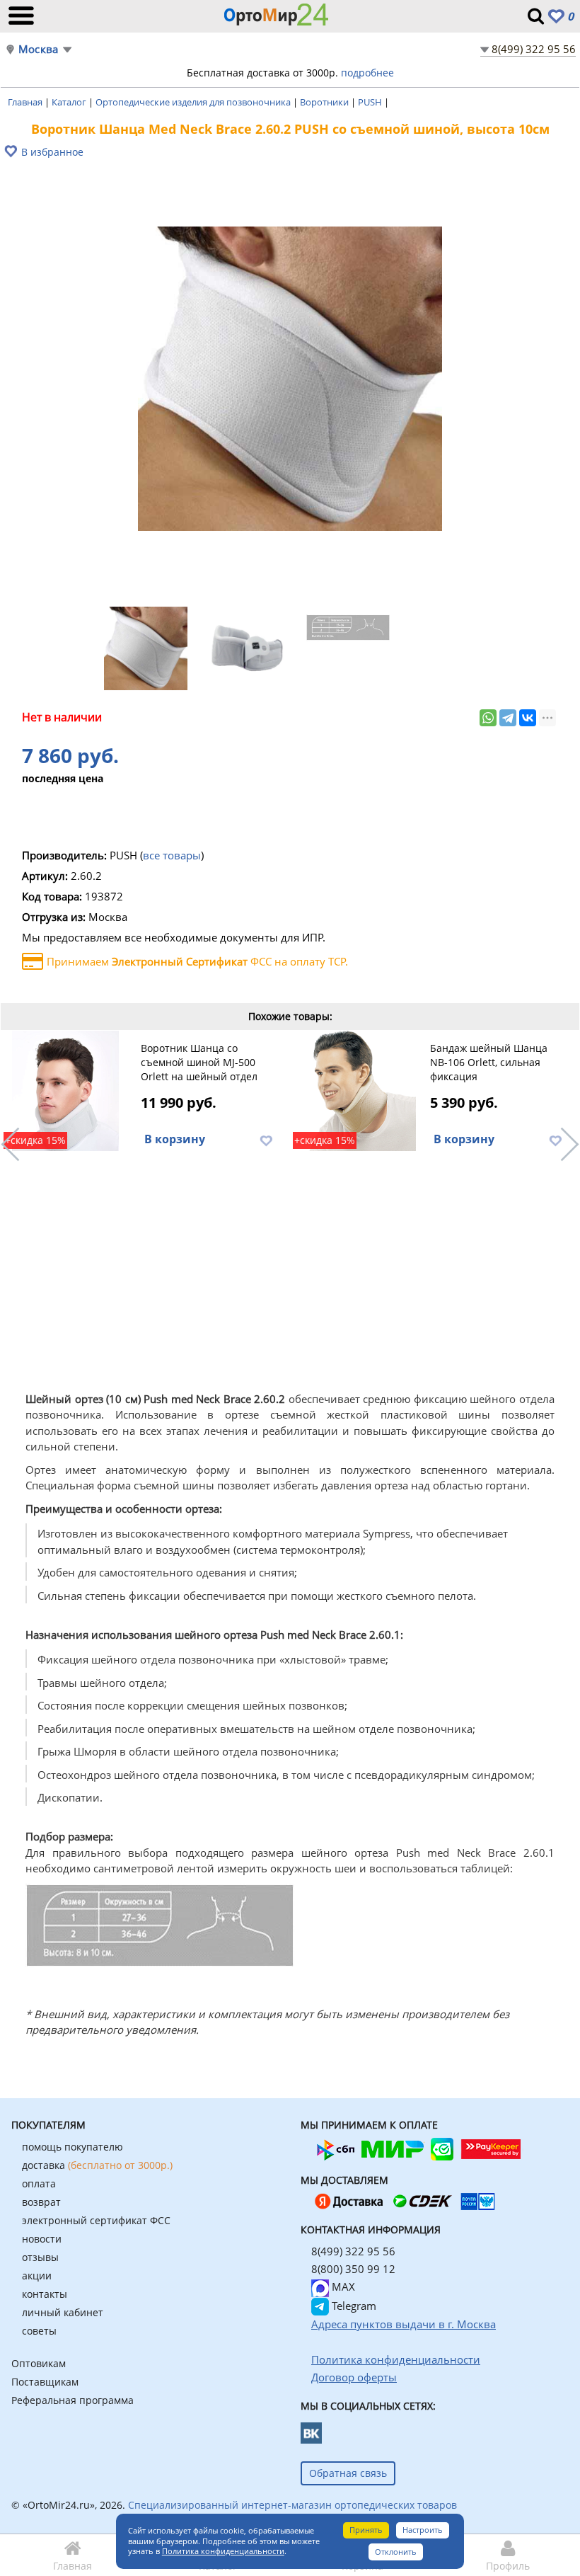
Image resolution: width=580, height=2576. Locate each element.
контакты (45, 2294)
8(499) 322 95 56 (534, 49)
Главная (26, 102)
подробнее (367, 73)
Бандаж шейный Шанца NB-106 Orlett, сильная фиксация (489, 1062)
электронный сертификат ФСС (96, 2220)
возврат (41, 2202)
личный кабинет (63, 2312)
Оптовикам (39, 2363)
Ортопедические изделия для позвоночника (194, 102)
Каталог (70, 102)
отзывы (40, 2257)
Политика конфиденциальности (223, 2551)
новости (42, 2239)
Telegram (353, 2306)
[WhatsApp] (488, 718)
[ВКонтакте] (528, 718)
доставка (97, 2165)
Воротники (325, 102)
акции (37, 2276)
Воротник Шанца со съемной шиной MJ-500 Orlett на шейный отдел (199, 1062)
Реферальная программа (72, 2400)
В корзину (175, 1139)
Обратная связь (348, 2473)
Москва (38, 49)
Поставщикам (45, 2382)
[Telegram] (508, 718)
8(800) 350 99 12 (353, 2269)
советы (39, 2331)
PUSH (371, 102)
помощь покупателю (72, 2147)
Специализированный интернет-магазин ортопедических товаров (292, 2505)
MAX (342, 2286)
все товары (172, 855)
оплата (39, 2183)
